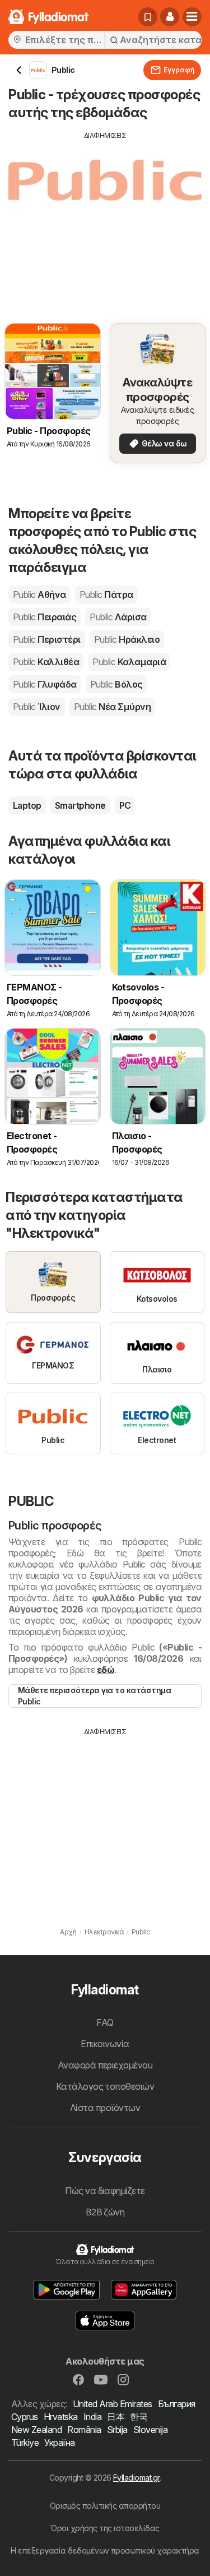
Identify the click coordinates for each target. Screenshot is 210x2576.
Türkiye (25, 2443)
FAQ (105, 2022)
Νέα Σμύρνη (112, 707)
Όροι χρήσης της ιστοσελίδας (105, 2528)
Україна (59, 2443)
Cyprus (25, 2417)
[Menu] (192, 17)
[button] (170, 17)
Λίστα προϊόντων (105, 2108)
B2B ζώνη (105, 2212)
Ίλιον (37, 707)
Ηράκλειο (127, 639)
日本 (116, 2417)
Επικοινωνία (105, 2044)
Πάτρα (106, 595)
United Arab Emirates (113, 2404)
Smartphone (80, 805)
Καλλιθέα (46, 662)
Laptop (27, 805)
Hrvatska (61, 2417)
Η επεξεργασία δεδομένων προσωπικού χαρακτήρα (105, 2550)
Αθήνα (39, 595)
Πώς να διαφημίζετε (105, 2191)
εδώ (106, 1670)
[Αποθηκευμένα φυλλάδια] (148, 17)
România (84, 2430)
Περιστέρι (47, 639)
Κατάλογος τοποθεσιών (105, 2086)
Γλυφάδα (45, 684)
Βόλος (116, 684)
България (177, 2404)
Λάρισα (118, 617)
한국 (139, 2417)
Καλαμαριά (129, 662)
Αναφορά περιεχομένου (105, 2065)
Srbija (117, 2430)
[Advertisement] (105, 219)
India (92, 2417)
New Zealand (36, 2430)
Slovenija (150, 2430)
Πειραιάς (45, 617)
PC (125, 805)
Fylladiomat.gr (136, 2478)
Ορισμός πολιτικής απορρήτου (105, 2506)
